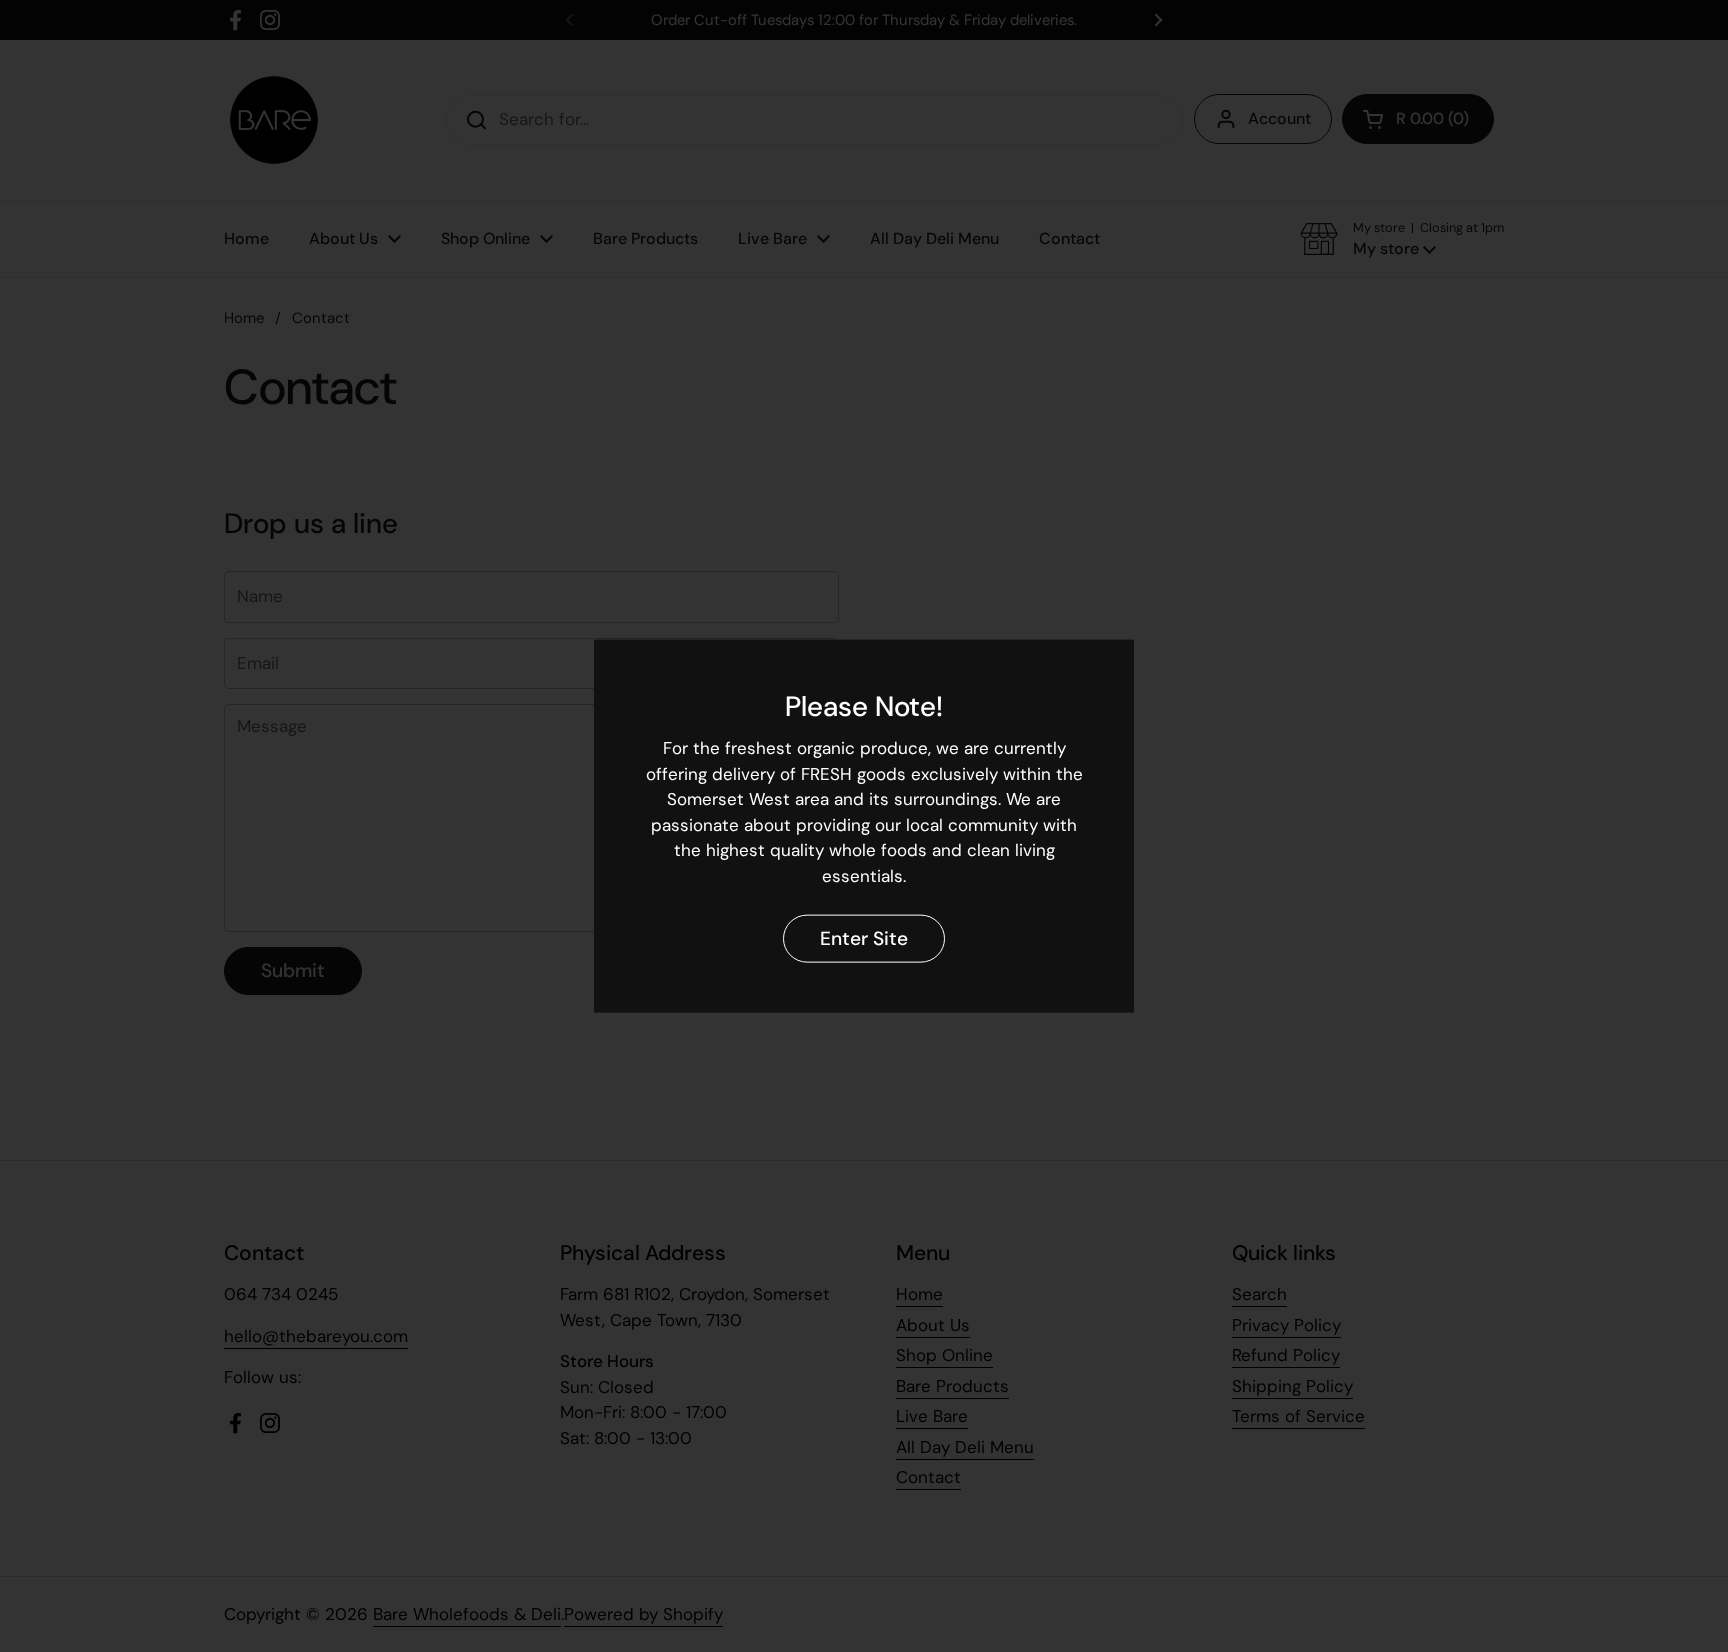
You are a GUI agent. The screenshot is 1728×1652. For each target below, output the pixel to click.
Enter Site (864, 937)
